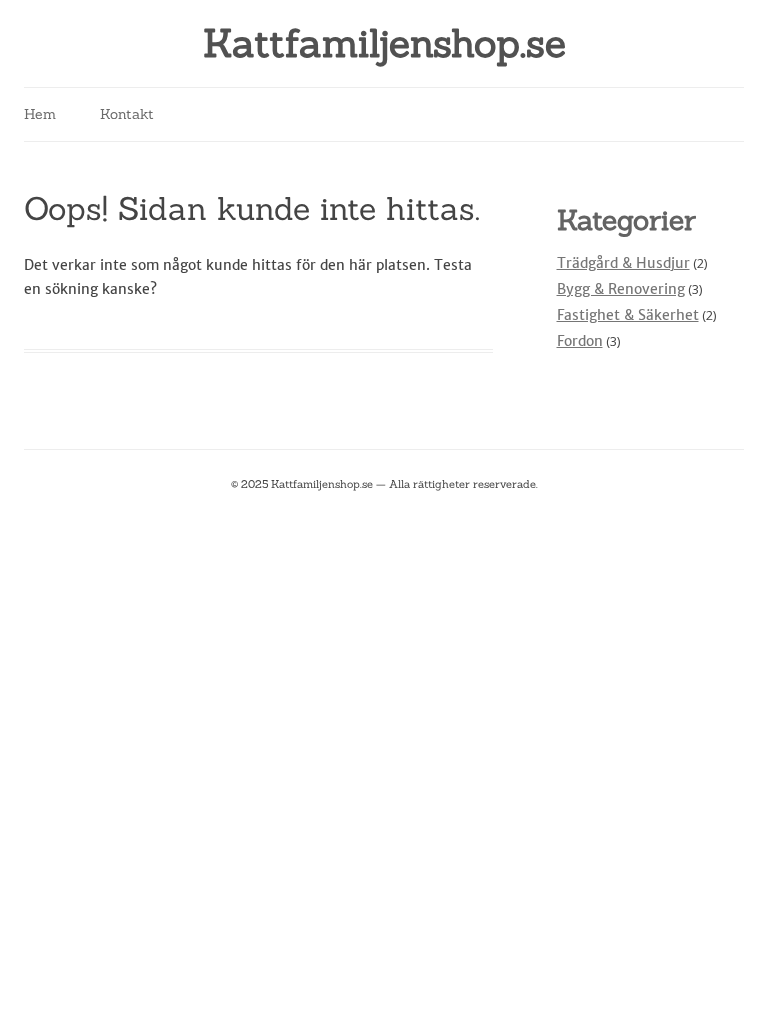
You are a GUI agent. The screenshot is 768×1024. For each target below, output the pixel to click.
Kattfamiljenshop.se (384, 43)
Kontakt (127, 114)
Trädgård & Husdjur (623, 263)
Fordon (580, 341)
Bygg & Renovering (621, 289)
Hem (40, 114)
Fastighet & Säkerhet (628, 315)
